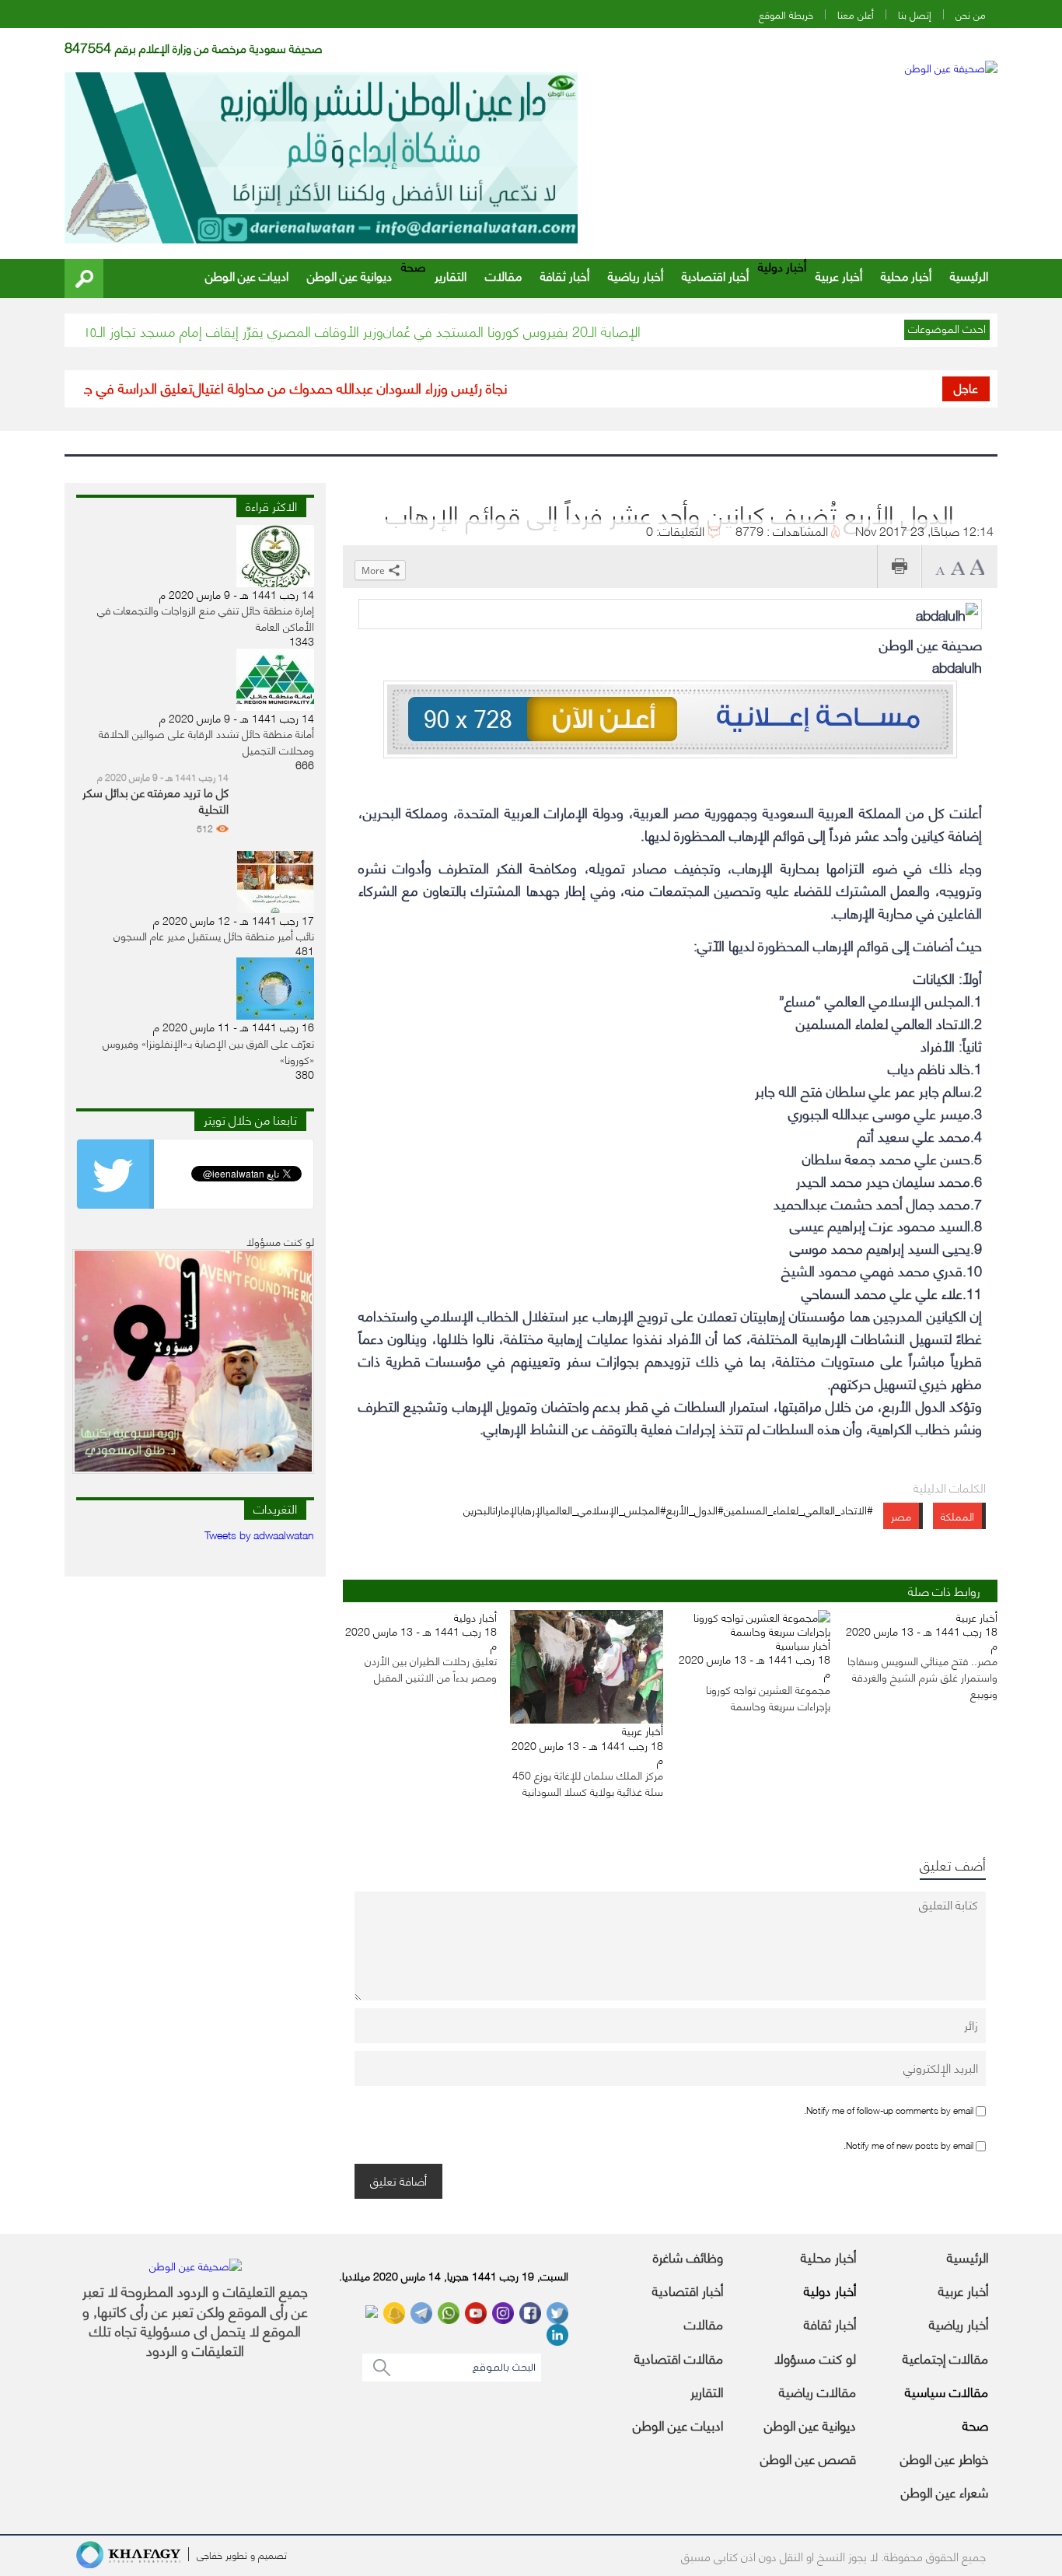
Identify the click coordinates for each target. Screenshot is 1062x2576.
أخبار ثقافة (565, 275)
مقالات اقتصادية (679, 2357)
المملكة (957, 1515)
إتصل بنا (915, 14)
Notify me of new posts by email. (908, 2145)
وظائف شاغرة (688, 2256)
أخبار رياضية (636, 275)
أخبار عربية (839, 275)
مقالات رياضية (817, 2391)
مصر (901, 1515)
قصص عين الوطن (808, 2458)
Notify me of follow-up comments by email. (889, 2110)
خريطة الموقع (786, 14)
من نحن (971, 14)
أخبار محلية (906, 275)
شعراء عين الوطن (945, 2491)
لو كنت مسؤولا (815, 2357)
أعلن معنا (856, 14)
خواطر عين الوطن (944, 2458)
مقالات (503, 275)
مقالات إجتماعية (945, 2357)
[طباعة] (899, 567)
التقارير (451, 275)
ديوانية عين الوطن (349, 275)
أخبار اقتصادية (715, 275)
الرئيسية (969, 275)
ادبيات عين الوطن (247, 275)
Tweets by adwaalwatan (259, 1534)
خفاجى (210, 2554)
